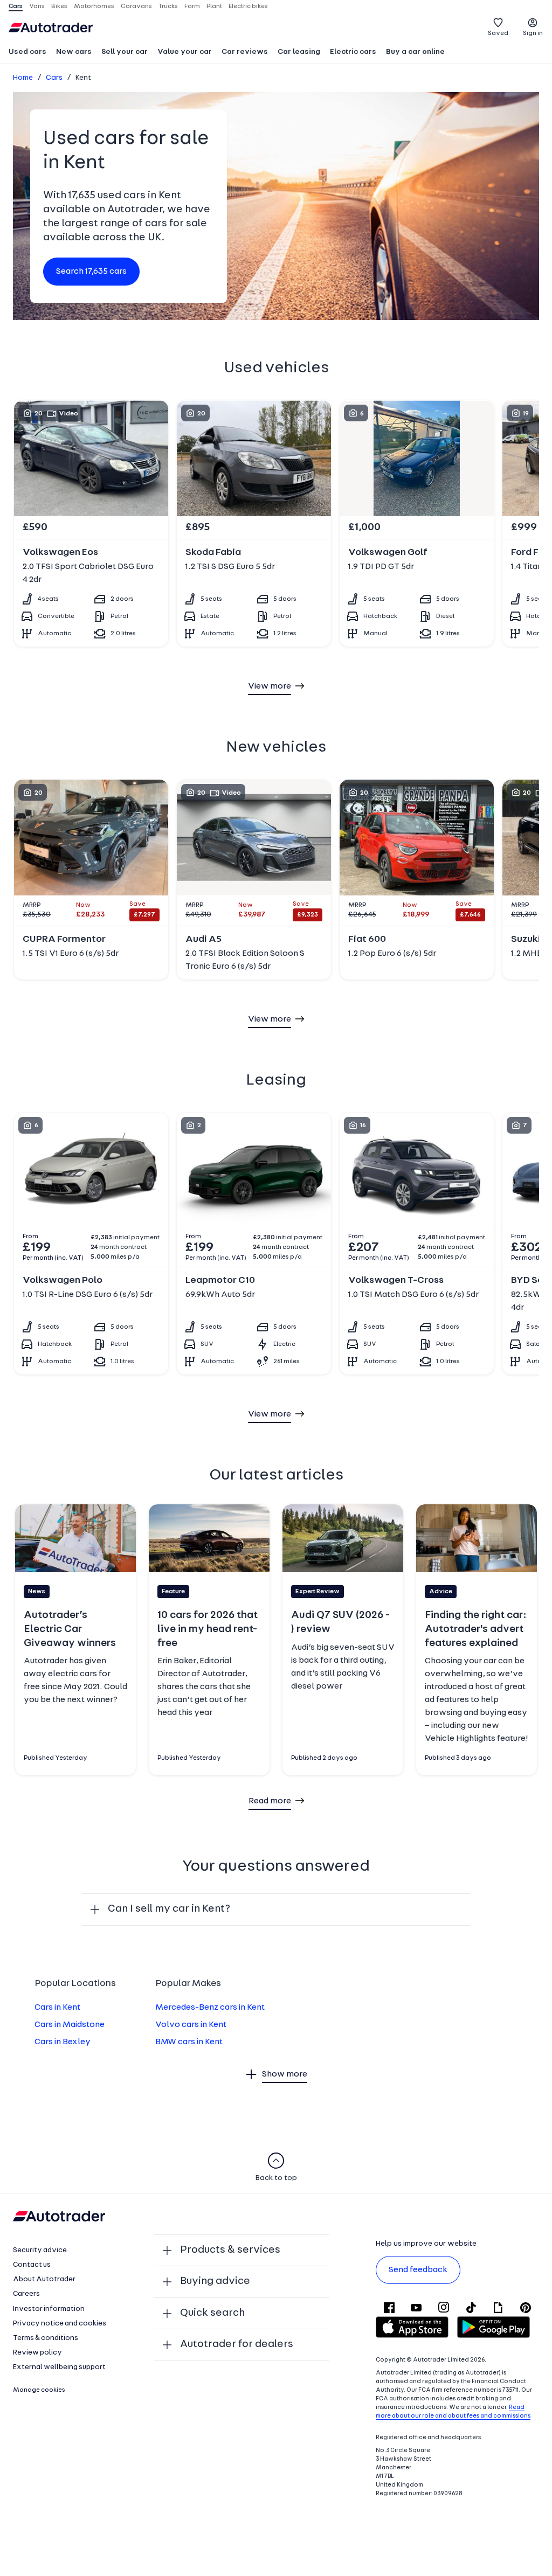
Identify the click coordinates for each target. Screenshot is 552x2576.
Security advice (40, 2250)
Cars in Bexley (63, 2042)
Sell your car (125, 52)
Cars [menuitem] (16, 6)
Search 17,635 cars (91, 272)
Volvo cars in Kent (191, 2025)
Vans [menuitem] (37, 6)
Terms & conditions (46, 2338)
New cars (74, 52)
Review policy (37, 2353)
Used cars (27, 52)
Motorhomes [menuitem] (94, 6)
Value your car (185, 52)
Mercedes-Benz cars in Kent (210, 2008)
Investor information (49, 2309)
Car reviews (245, 52)
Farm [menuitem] (192, 6)
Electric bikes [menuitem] (248, 6)
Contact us (32, 2265)
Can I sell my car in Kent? (169, 1909)
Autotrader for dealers (237, 2344)
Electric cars (353, 52)
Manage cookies (39, 2390)
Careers (26, 2294)
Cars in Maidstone (70, 2025)
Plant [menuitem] (214, 6)
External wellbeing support (59, 2367)
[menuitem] (27, 53)
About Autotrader (44, 2279)
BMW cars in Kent (189, 2042)
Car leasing (299, 52)
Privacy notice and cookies (60, 2324)
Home (23, 78)
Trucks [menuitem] (168, 6)
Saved (498, 33)
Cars (54, 78)
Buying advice (215, 2281)
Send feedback (418, 2270)
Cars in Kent (57, 2008)
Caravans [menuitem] (136, 6)
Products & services (230, 2250)
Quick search (212, 2313)
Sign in (533, 33)
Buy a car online (415, 52)
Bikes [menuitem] (59, 6)
